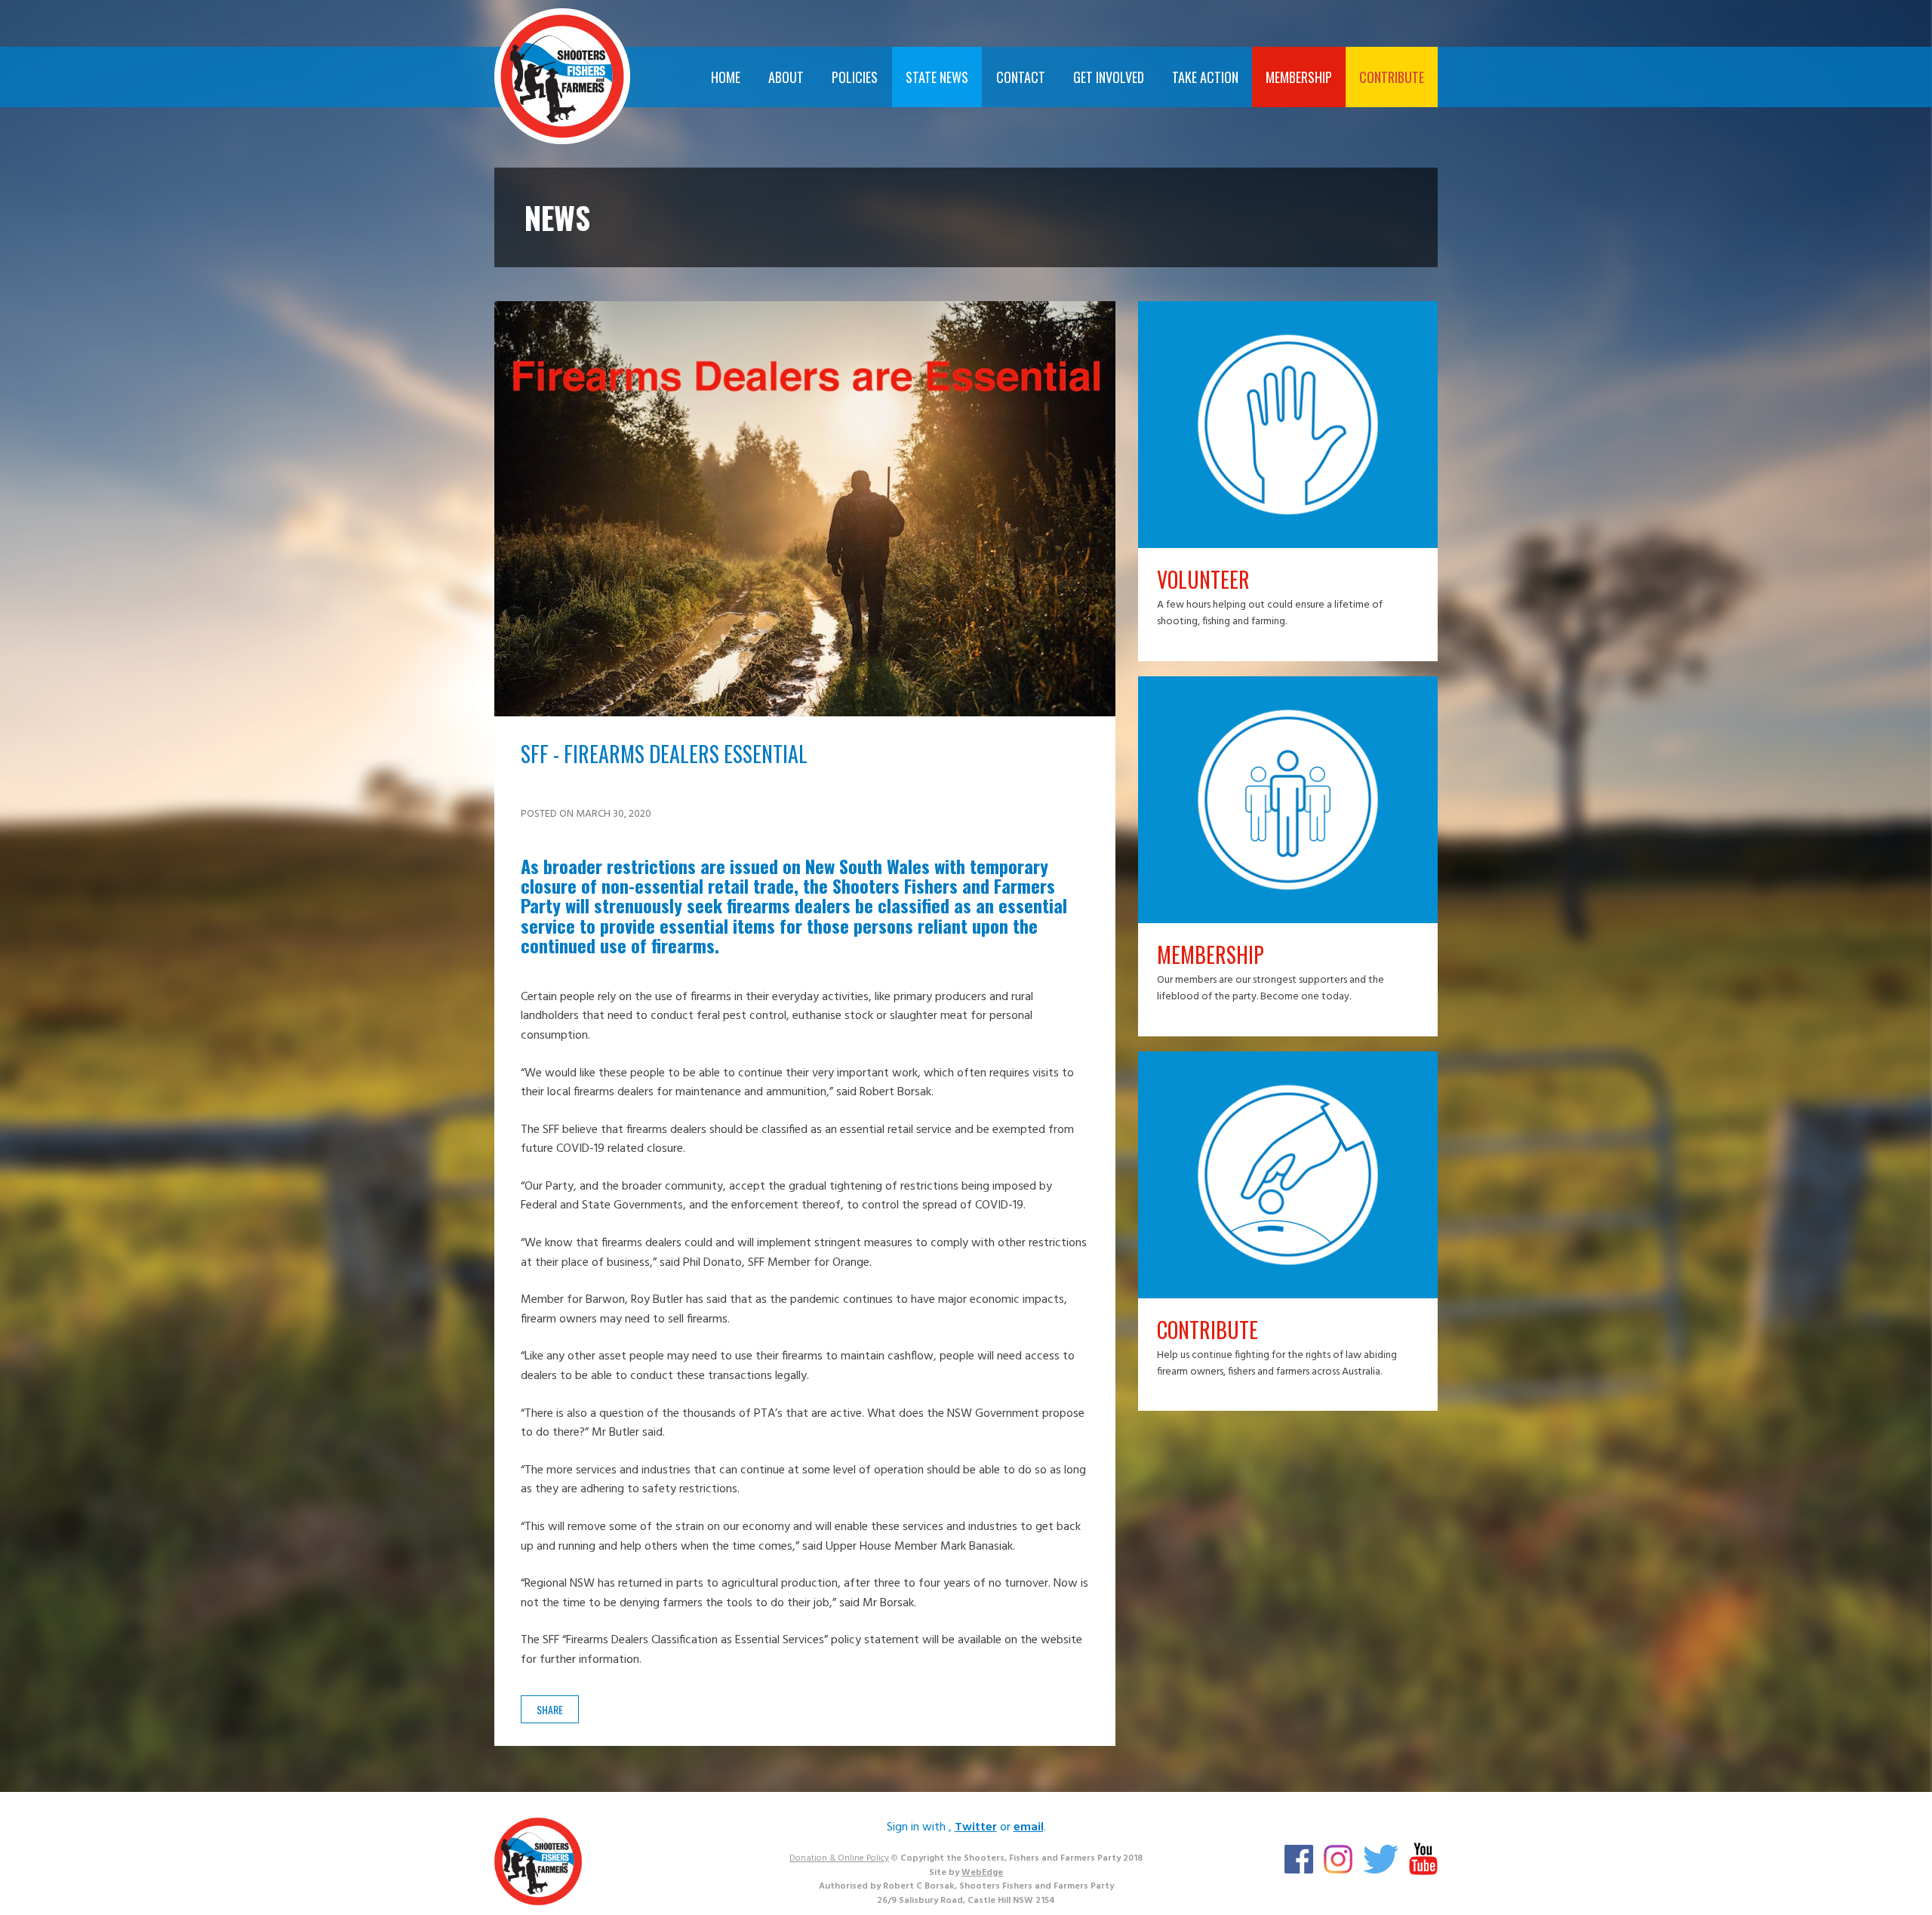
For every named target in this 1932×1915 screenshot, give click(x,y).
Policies (855, 77)
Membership (1299, 77)
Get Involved (1109, 77)
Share (550, 1709)
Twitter (976, 1827)
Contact (1021, 77)
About (786, 77)
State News (937, 77)
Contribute (1392, 77)
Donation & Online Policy (839, 1858)
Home (726, 77)
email (1029, 1827)
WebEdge (982, 1873)
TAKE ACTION (1205, 77)
